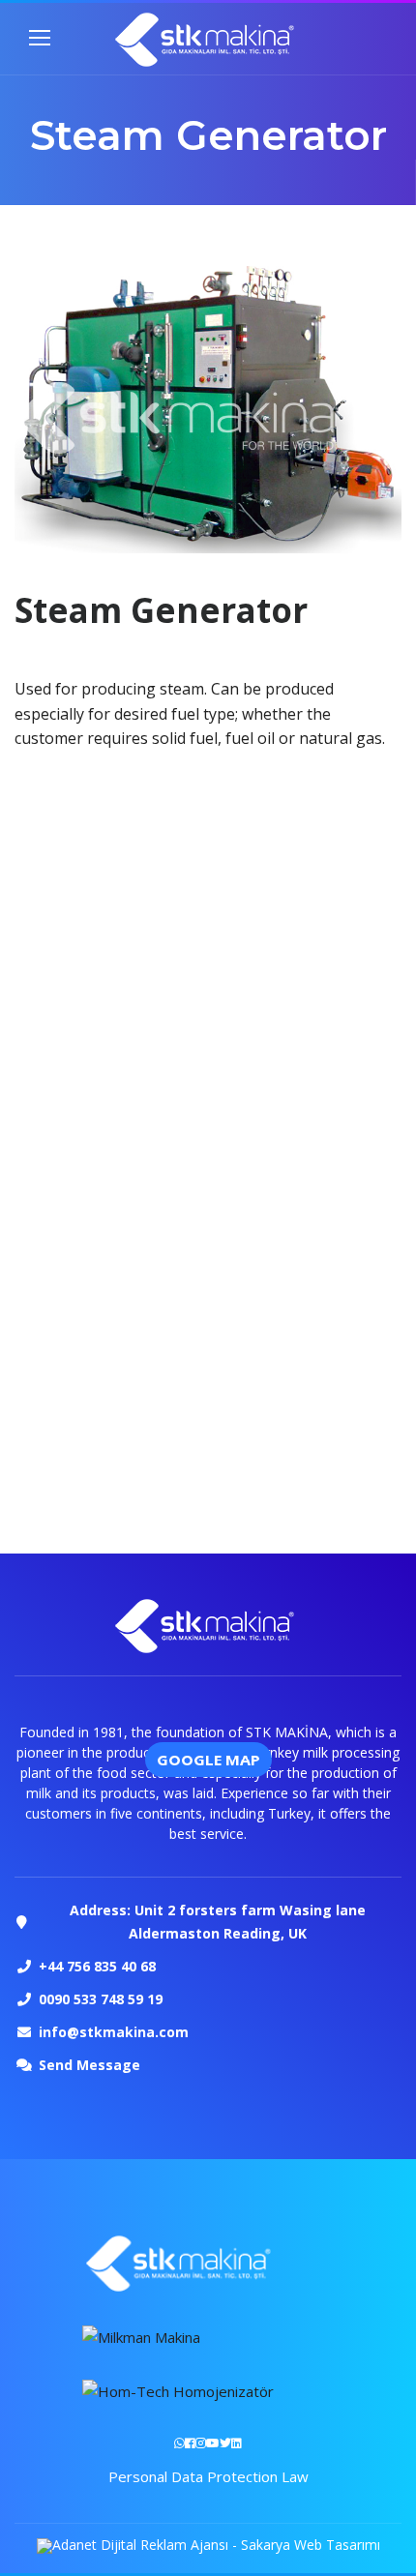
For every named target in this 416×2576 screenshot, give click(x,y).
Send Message (89, 2065)
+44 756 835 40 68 (97, 1966)
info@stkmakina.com (114, 2032)
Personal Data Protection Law (208, 2476)
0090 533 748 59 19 (101, 1999)
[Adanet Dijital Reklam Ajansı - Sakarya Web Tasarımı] (208, 2545)
